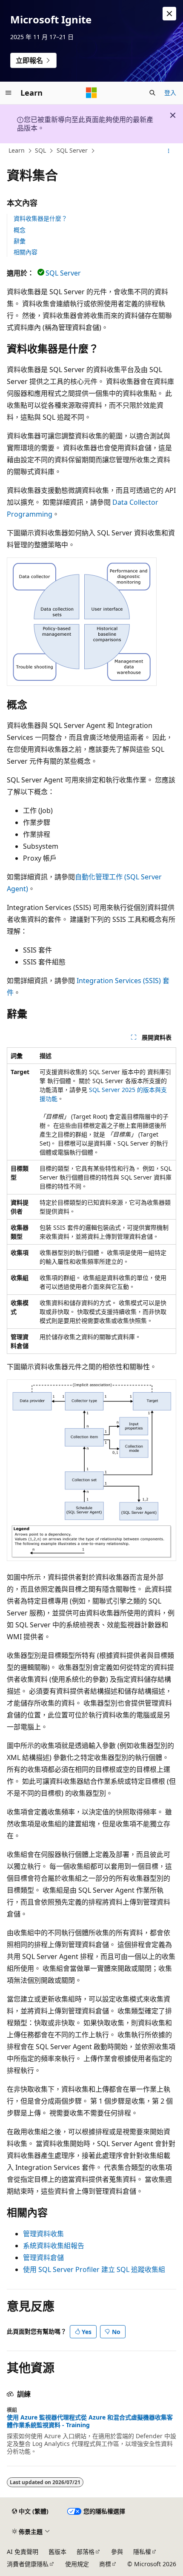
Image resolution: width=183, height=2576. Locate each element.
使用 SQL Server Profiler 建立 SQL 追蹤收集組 (94, 2269)
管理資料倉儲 (43, 2258)
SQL (40, 150)
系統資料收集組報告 (54, 2246)
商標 (105, 2564)
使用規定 (77, 2564)
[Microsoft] (91, 93)
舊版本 (57, 2552)
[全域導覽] (9, 93)
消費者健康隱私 (28, 2564)
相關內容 (26, 252)
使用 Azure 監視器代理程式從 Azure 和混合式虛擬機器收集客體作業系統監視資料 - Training (90, 2421)
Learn (17, 150)
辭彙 (20, 241)
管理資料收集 (43, 2234)
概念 (20, 230)
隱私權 (142, 2552)
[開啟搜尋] (152, 93)
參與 (117, 2552)
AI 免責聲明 (23, 2552)
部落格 (86, 2552)
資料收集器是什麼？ (40, 218)
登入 (170, 92)
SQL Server (72, 150)
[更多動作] (169, 151)
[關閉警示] (169, 14)
